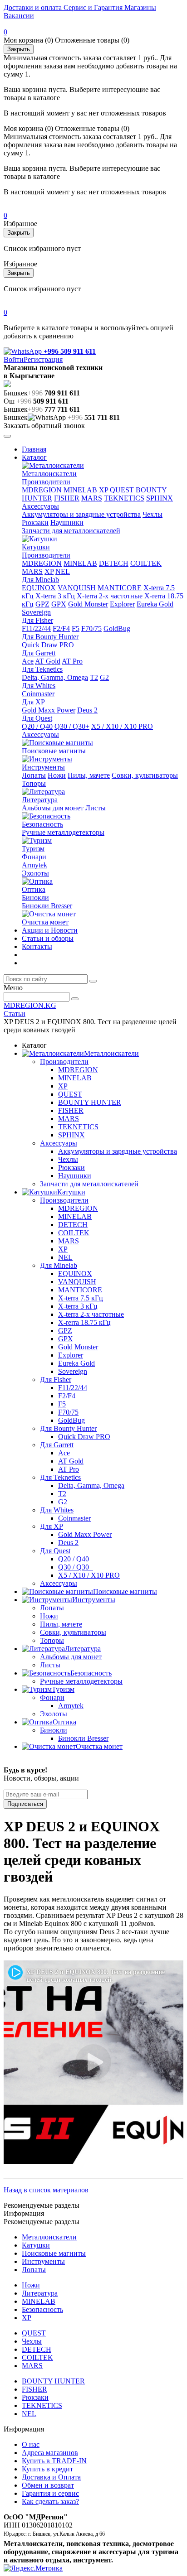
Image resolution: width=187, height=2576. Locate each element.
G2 (104, 677)
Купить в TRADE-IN (54, 2461)
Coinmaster (38, 694)
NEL (63, 571)
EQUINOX (39, 588)
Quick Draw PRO (48, 645)
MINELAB (80, 490)
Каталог (34, 457)
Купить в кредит (47, 2469)
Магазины (139, 7)
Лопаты (34, 775)
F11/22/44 (36, 628)
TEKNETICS (124, 498)
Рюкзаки (35, 522)
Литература (40, 800)
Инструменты (43, 767)
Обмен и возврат (48, 2485)
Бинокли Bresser (47, 906)
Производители (46, 482)
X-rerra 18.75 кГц (84, 1322)
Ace (28, 661)
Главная (34, 449)
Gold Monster (88, 604)
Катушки (36, 547)
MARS (92, 498)
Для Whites (39, 686)
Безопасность (42, 824)
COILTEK (146, 563)
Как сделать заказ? (50, 2501)
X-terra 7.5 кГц (81, 1298)
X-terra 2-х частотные (110, 596)
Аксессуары (40, 506)
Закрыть (19, 49)
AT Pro (72, 661)
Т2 (94, 677)
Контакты (37, 946)
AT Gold (48, 661)
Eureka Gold (155, 604)
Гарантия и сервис (50, 2493)
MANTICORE (120, 588)
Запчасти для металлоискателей (71, 531)
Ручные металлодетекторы (63, 832)
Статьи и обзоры (48, 938)
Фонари (34, 857)
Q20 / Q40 (37, 726)
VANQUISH (77, 588)
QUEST (122, 490)
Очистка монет (45, 922)
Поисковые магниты (54, 751)
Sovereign (36, 612)
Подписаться (25, 1804)
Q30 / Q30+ (72, 726)
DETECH (114, 563)
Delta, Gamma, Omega (55, 677)
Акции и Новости (50, 930)
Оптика (34, 889)
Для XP (33, 702)
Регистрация (43, 359)
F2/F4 (61, 628)
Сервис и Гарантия (92, 7)
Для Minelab (40, 580)
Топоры (34, 783)
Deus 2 (87, 710)
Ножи (57, 775)
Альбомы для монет (53, 808)
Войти (14, 359)
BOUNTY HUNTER (90, 1102)
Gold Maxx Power (49, 710)
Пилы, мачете (89, 775)
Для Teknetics (42, 669)
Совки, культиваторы (145, 775)
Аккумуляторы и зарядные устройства (81, 514)
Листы (96, 808)
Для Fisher (37, 620)
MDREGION (42, 490)
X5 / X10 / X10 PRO (122, 726)
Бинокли (35, 898)
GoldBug (117, 628)
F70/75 (91, 628)
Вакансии (19, 16)
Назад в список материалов (46, 2190)
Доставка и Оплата (51, 2477)
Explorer (122, 604)
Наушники (67, 522)
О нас (31, 2444)
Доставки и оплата (33, 7)
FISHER (67, 498)
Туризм (33, 849)
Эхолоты (35, 873)
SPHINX (160, 498)
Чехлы (153, 514)
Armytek (34, 865)
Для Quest (37, 718)
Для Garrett (39, 653)
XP (103, 490)
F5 (76, 628)
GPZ (42, 604)
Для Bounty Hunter (50, 637)
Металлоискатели (49, 474)
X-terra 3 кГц (55, 596)
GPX (59, 604)
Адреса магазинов (50, 2453)
